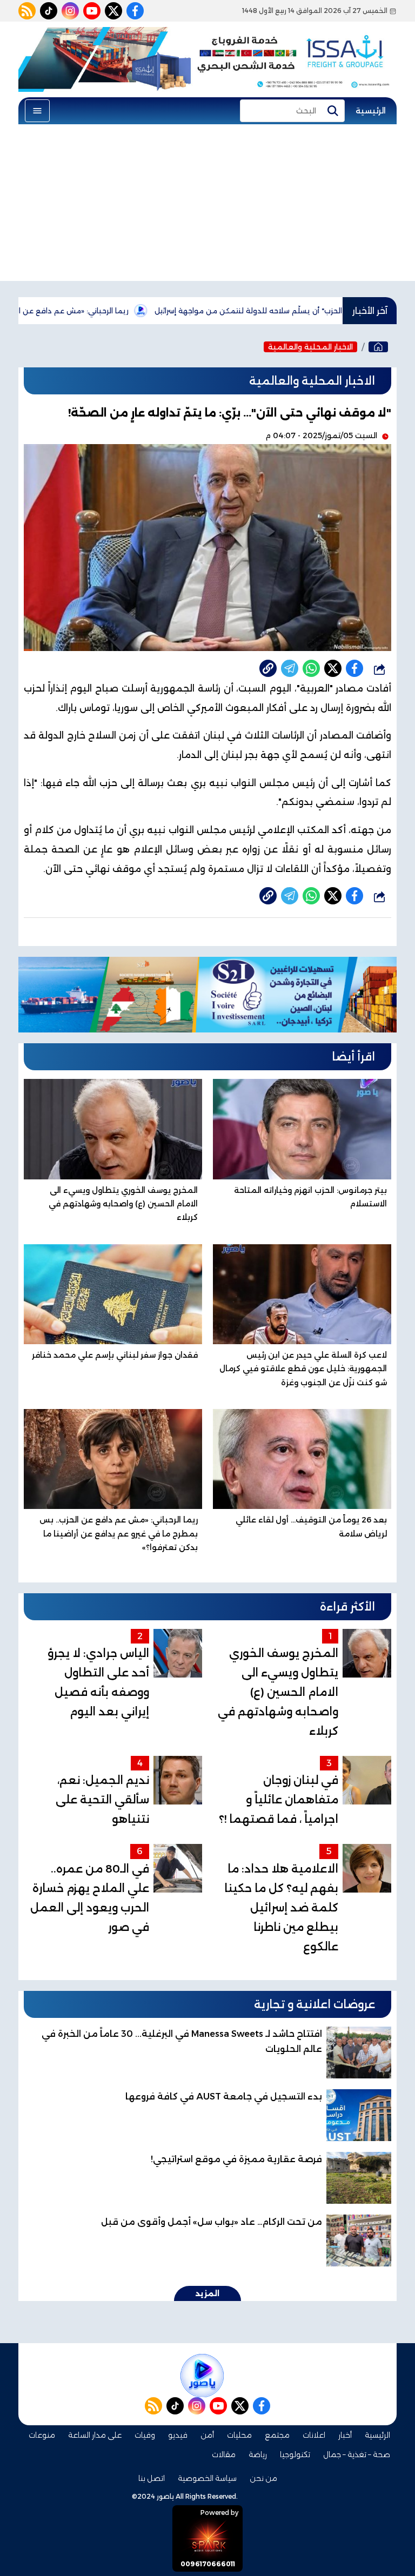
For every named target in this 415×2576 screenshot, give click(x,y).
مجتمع (277, 2435)
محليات (239, 2435)
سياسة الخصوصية (207, 2478)
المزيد (207, 2293)
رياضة (258, 2454)
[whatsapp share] (311, 668)
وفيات (145, 2435)
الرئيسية (371, 111)
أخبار (345, 2435)
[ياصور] (378, 347)
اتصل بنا (152, 2478)
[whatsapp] (268, 668)
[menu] (37, 111)
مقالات (224, 2454)
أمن (207, 2435)
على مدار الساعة (95, 2435)
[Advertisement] (207, 205)
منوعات (42, 2435)
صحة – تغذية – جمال (357, 2454)
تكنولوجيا (295, 2454)
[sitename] (202, 2376)
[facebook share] (354, 668)
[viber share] (290, 668)
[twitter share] (333, 668)
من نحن (263, 2478)
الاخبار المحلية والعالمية (310, 347)
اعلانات (314, 2435)
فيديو (178, 2435)
